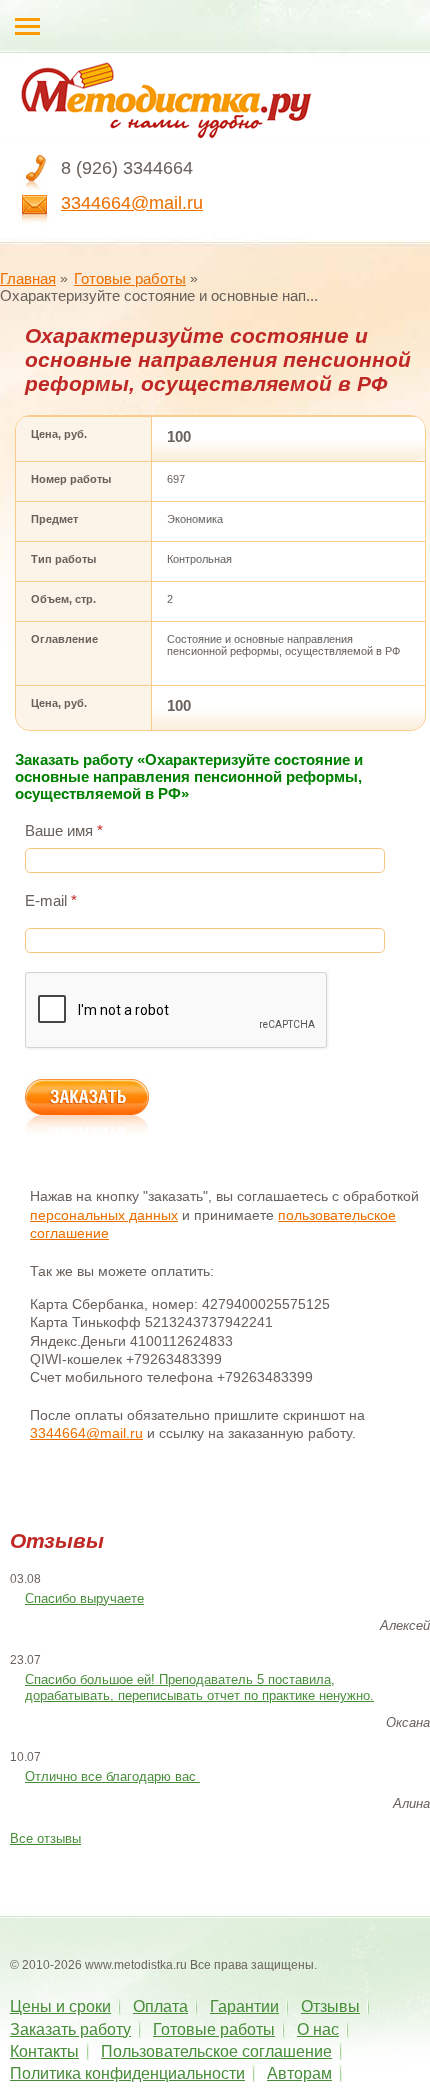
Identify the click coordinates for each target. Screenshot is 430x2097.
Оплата (160, 2006)
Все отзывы (45, 1838)
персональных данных (104, 1215)
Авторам (299, 2073)
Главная (28, 278)
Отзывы (330, 2006)
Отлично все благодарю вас (112, 1776)
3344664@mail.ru (132, 203)
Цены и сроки (60, 2006)
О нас (318, 2029)
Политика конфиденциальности (127, 2073)
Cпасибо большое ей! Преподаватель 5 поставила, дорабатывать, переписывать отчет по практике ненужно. (199, 1688)
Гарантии (244, 2006)
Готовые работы (130, 278)
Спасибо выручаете (84, 1598)
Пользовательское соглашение (216, 2051)
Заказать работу (70, 2029)
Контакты (44, 2051)
